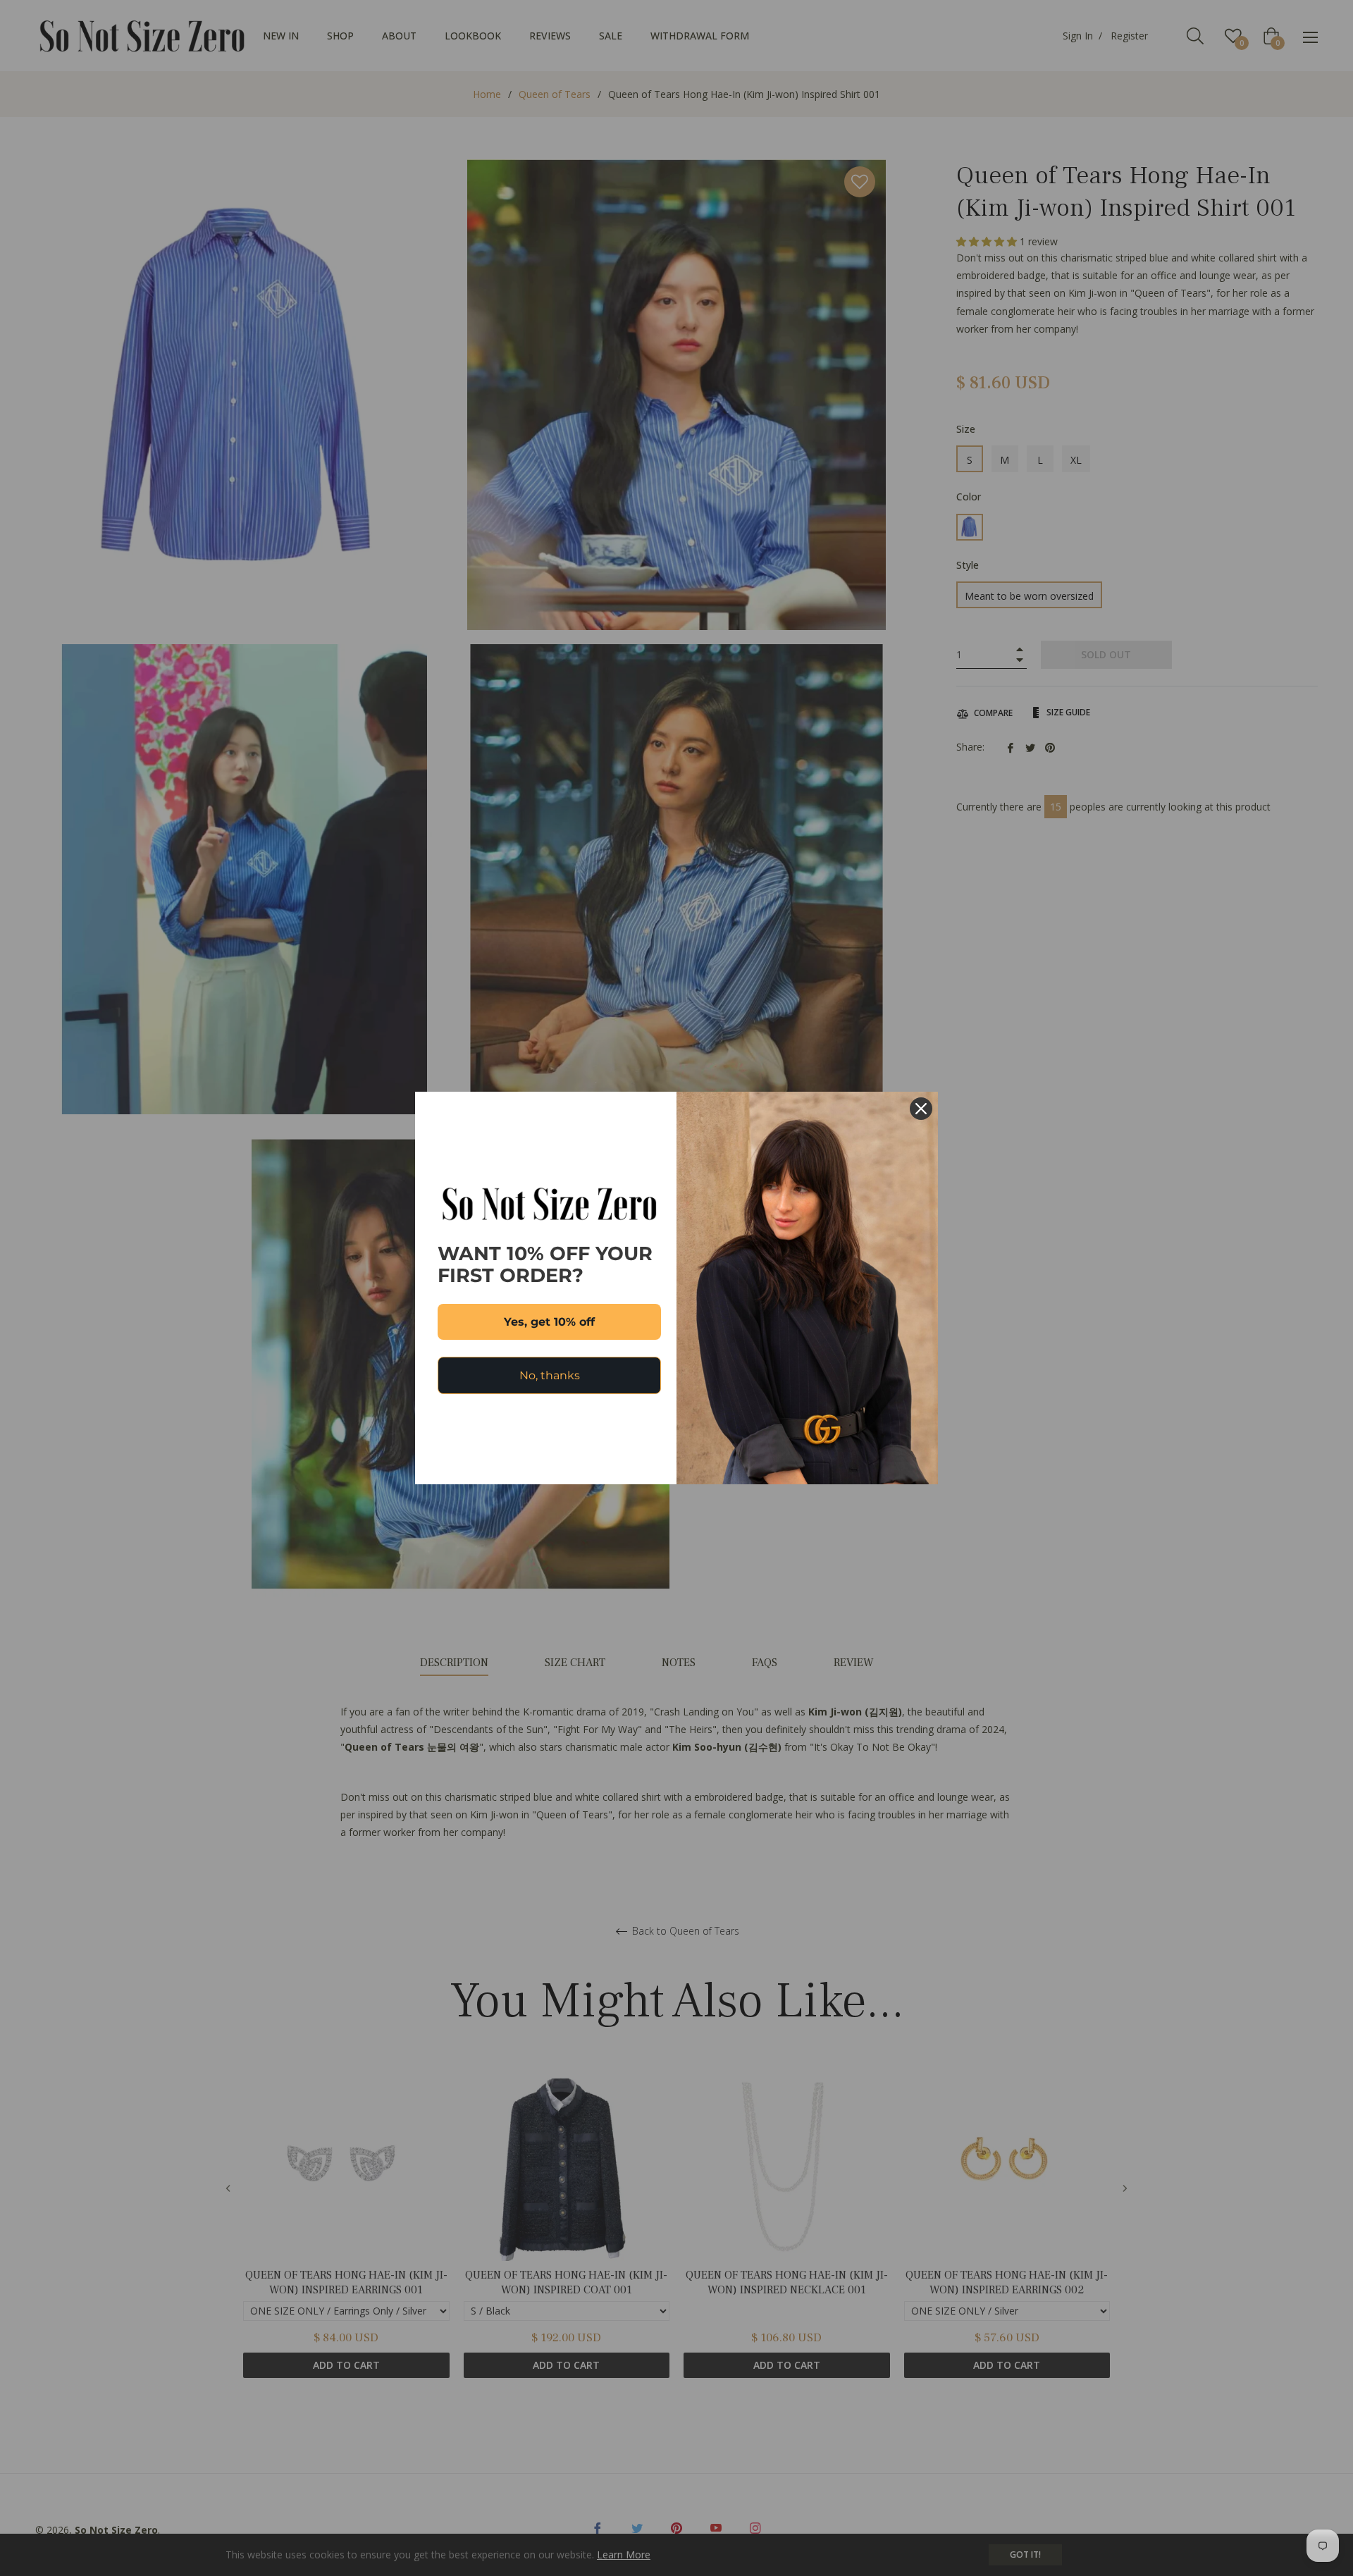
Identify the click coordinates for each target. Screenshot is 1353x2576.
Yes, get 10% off (549, 1322)
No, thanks (550, 1375)
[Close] (921, 1109)
